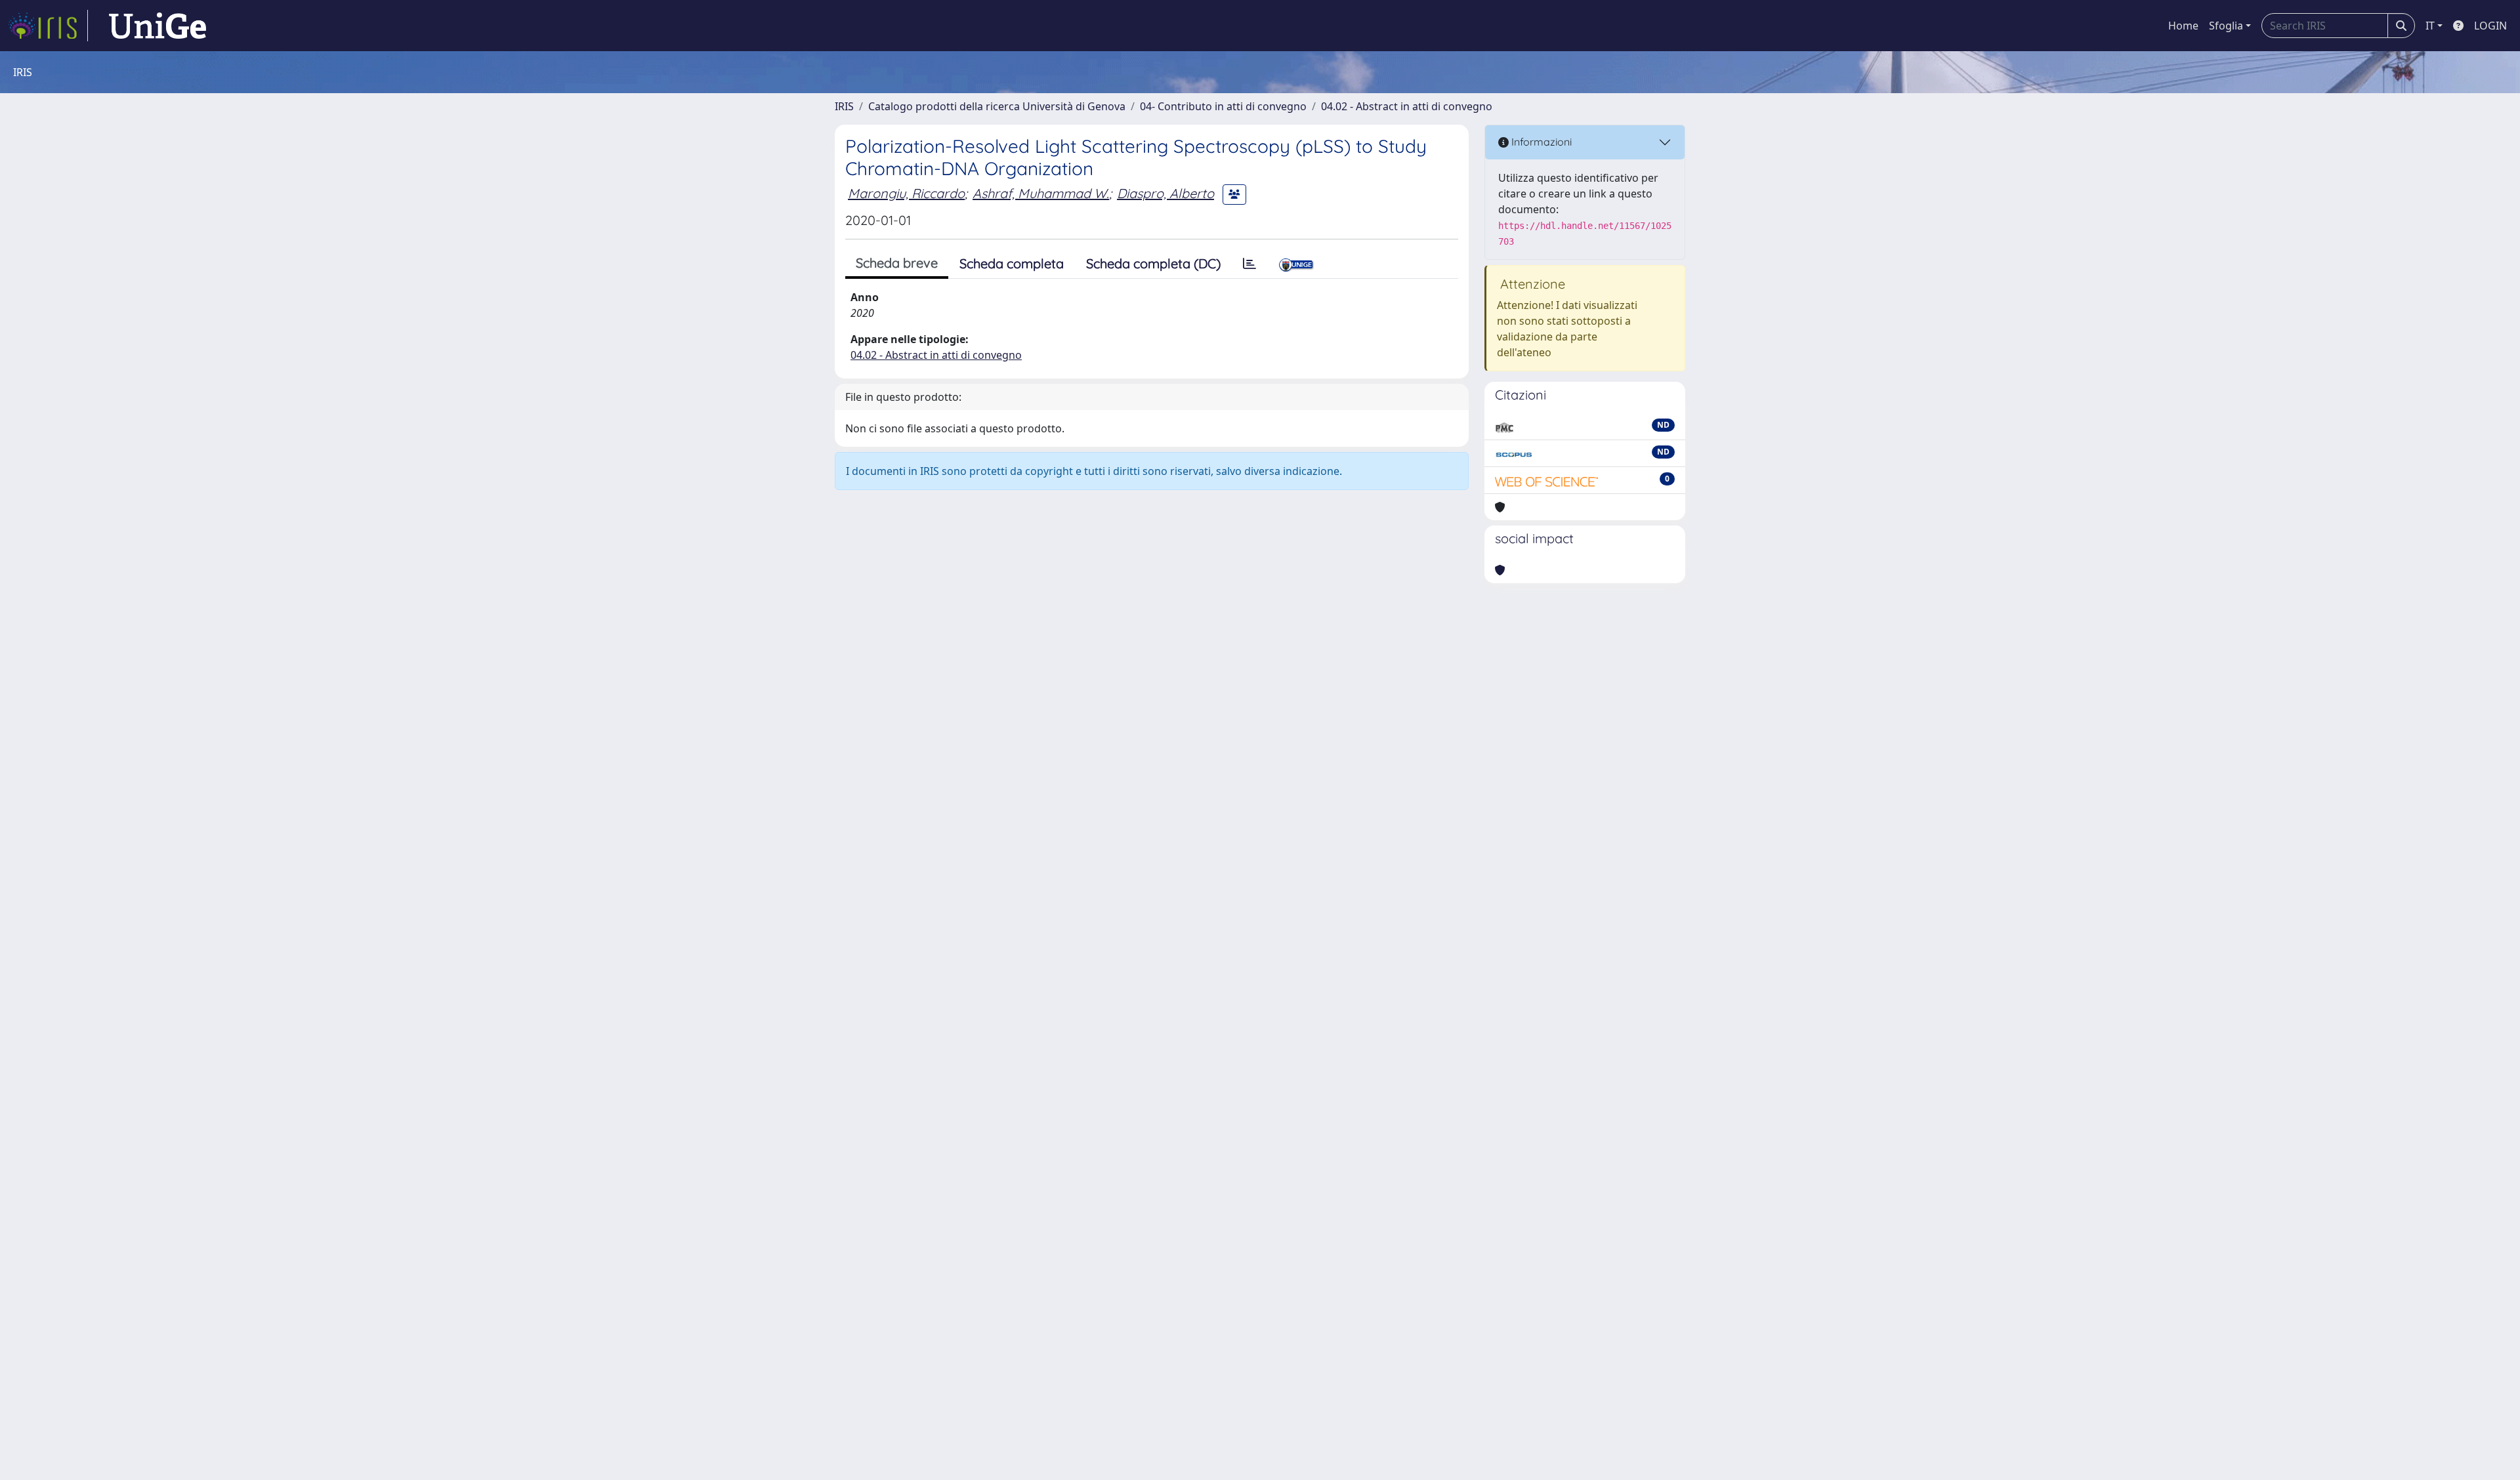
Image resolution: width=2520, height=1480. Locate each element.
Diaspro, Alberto (1165, 193)
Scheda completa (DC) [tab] (1153, 263)
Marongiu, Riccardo (906, 193)
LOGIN (2490, 26)
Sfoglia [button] (2226, 26)
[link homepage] (48, 26)
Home (2183, 26)
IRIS (844, 106)
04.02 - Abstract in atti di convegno (1407, 106)
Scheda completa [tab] (1012, 263)
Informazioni (1540, 142)
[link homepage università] (157, 26)
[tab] (1249, 264)
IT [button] (2430, 26)
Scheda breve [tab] (897, 263)
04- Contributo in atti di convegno (1223, 106)
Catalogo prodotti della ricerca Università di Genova (997, 106)
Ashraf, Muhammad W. (1041, 193)
